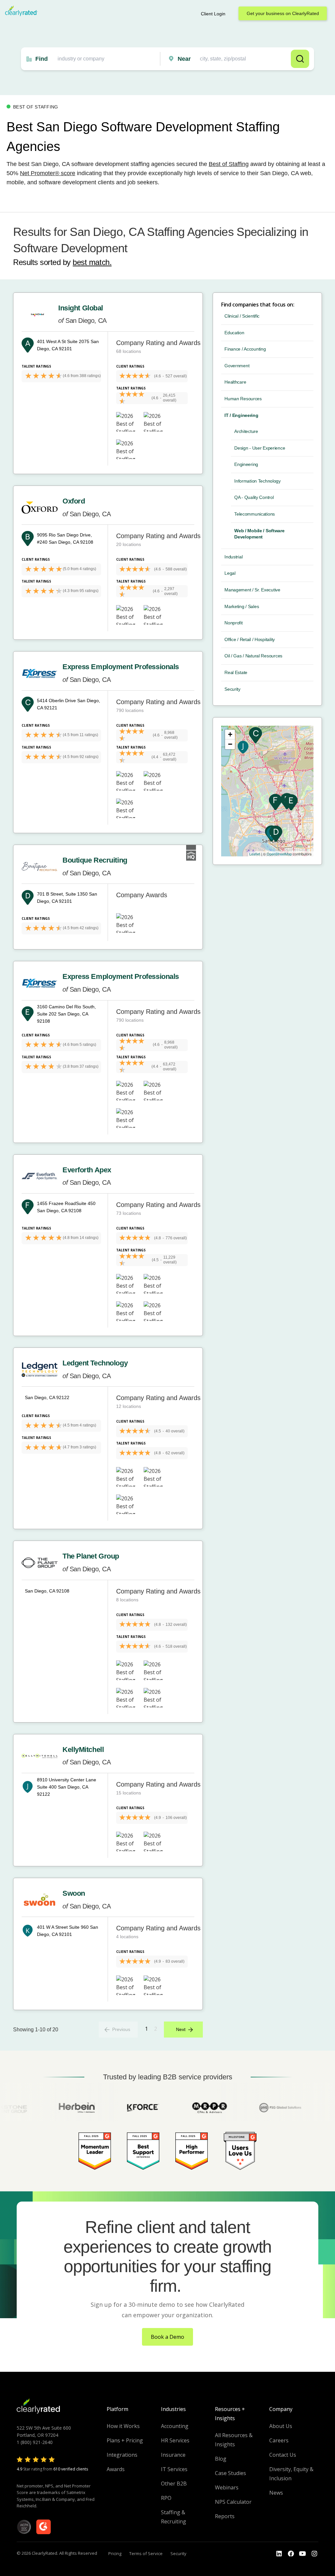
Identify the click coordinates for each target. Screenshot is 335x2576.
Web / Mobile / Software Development (259, 534)
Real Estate (236, 672)
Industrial (233, 557)
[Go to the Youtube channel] (303, 2554)
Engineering (246, 464)
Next (181, 2029)
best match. (92, 262)
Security (232, 689)
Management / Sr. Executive (252, 590)
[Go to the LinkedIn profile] (279, 2554)
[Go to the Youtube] (291, 2554)
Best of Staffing (229, 164)
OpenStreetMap (279, 854)
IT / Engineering (241, 415)
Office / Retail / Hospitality (250, 639)
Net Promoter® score (48, 173)
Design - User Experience (260, 448)
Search (300, 59)
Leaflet (255, 854)
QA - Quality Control (254, 497)
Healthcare (235, 382)
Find (42, 59)
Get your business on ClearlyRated (283, 13)
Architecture (246, 431)
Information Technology (257, 481)
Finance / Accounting (245, 349)
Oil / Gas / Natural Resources (253, 656)
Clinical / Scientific (242, 316)
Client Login (213, 14)
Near (184, 59)
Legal (230, 573)
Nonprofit (233, 623)
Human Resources (243, 399)
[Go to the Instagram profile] (314, 2554)
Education (234, 333)
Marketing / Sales (242, 606)
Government (237, 366)
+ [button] (230, 734)
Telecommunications (255, 514)
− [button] (230, 744)
